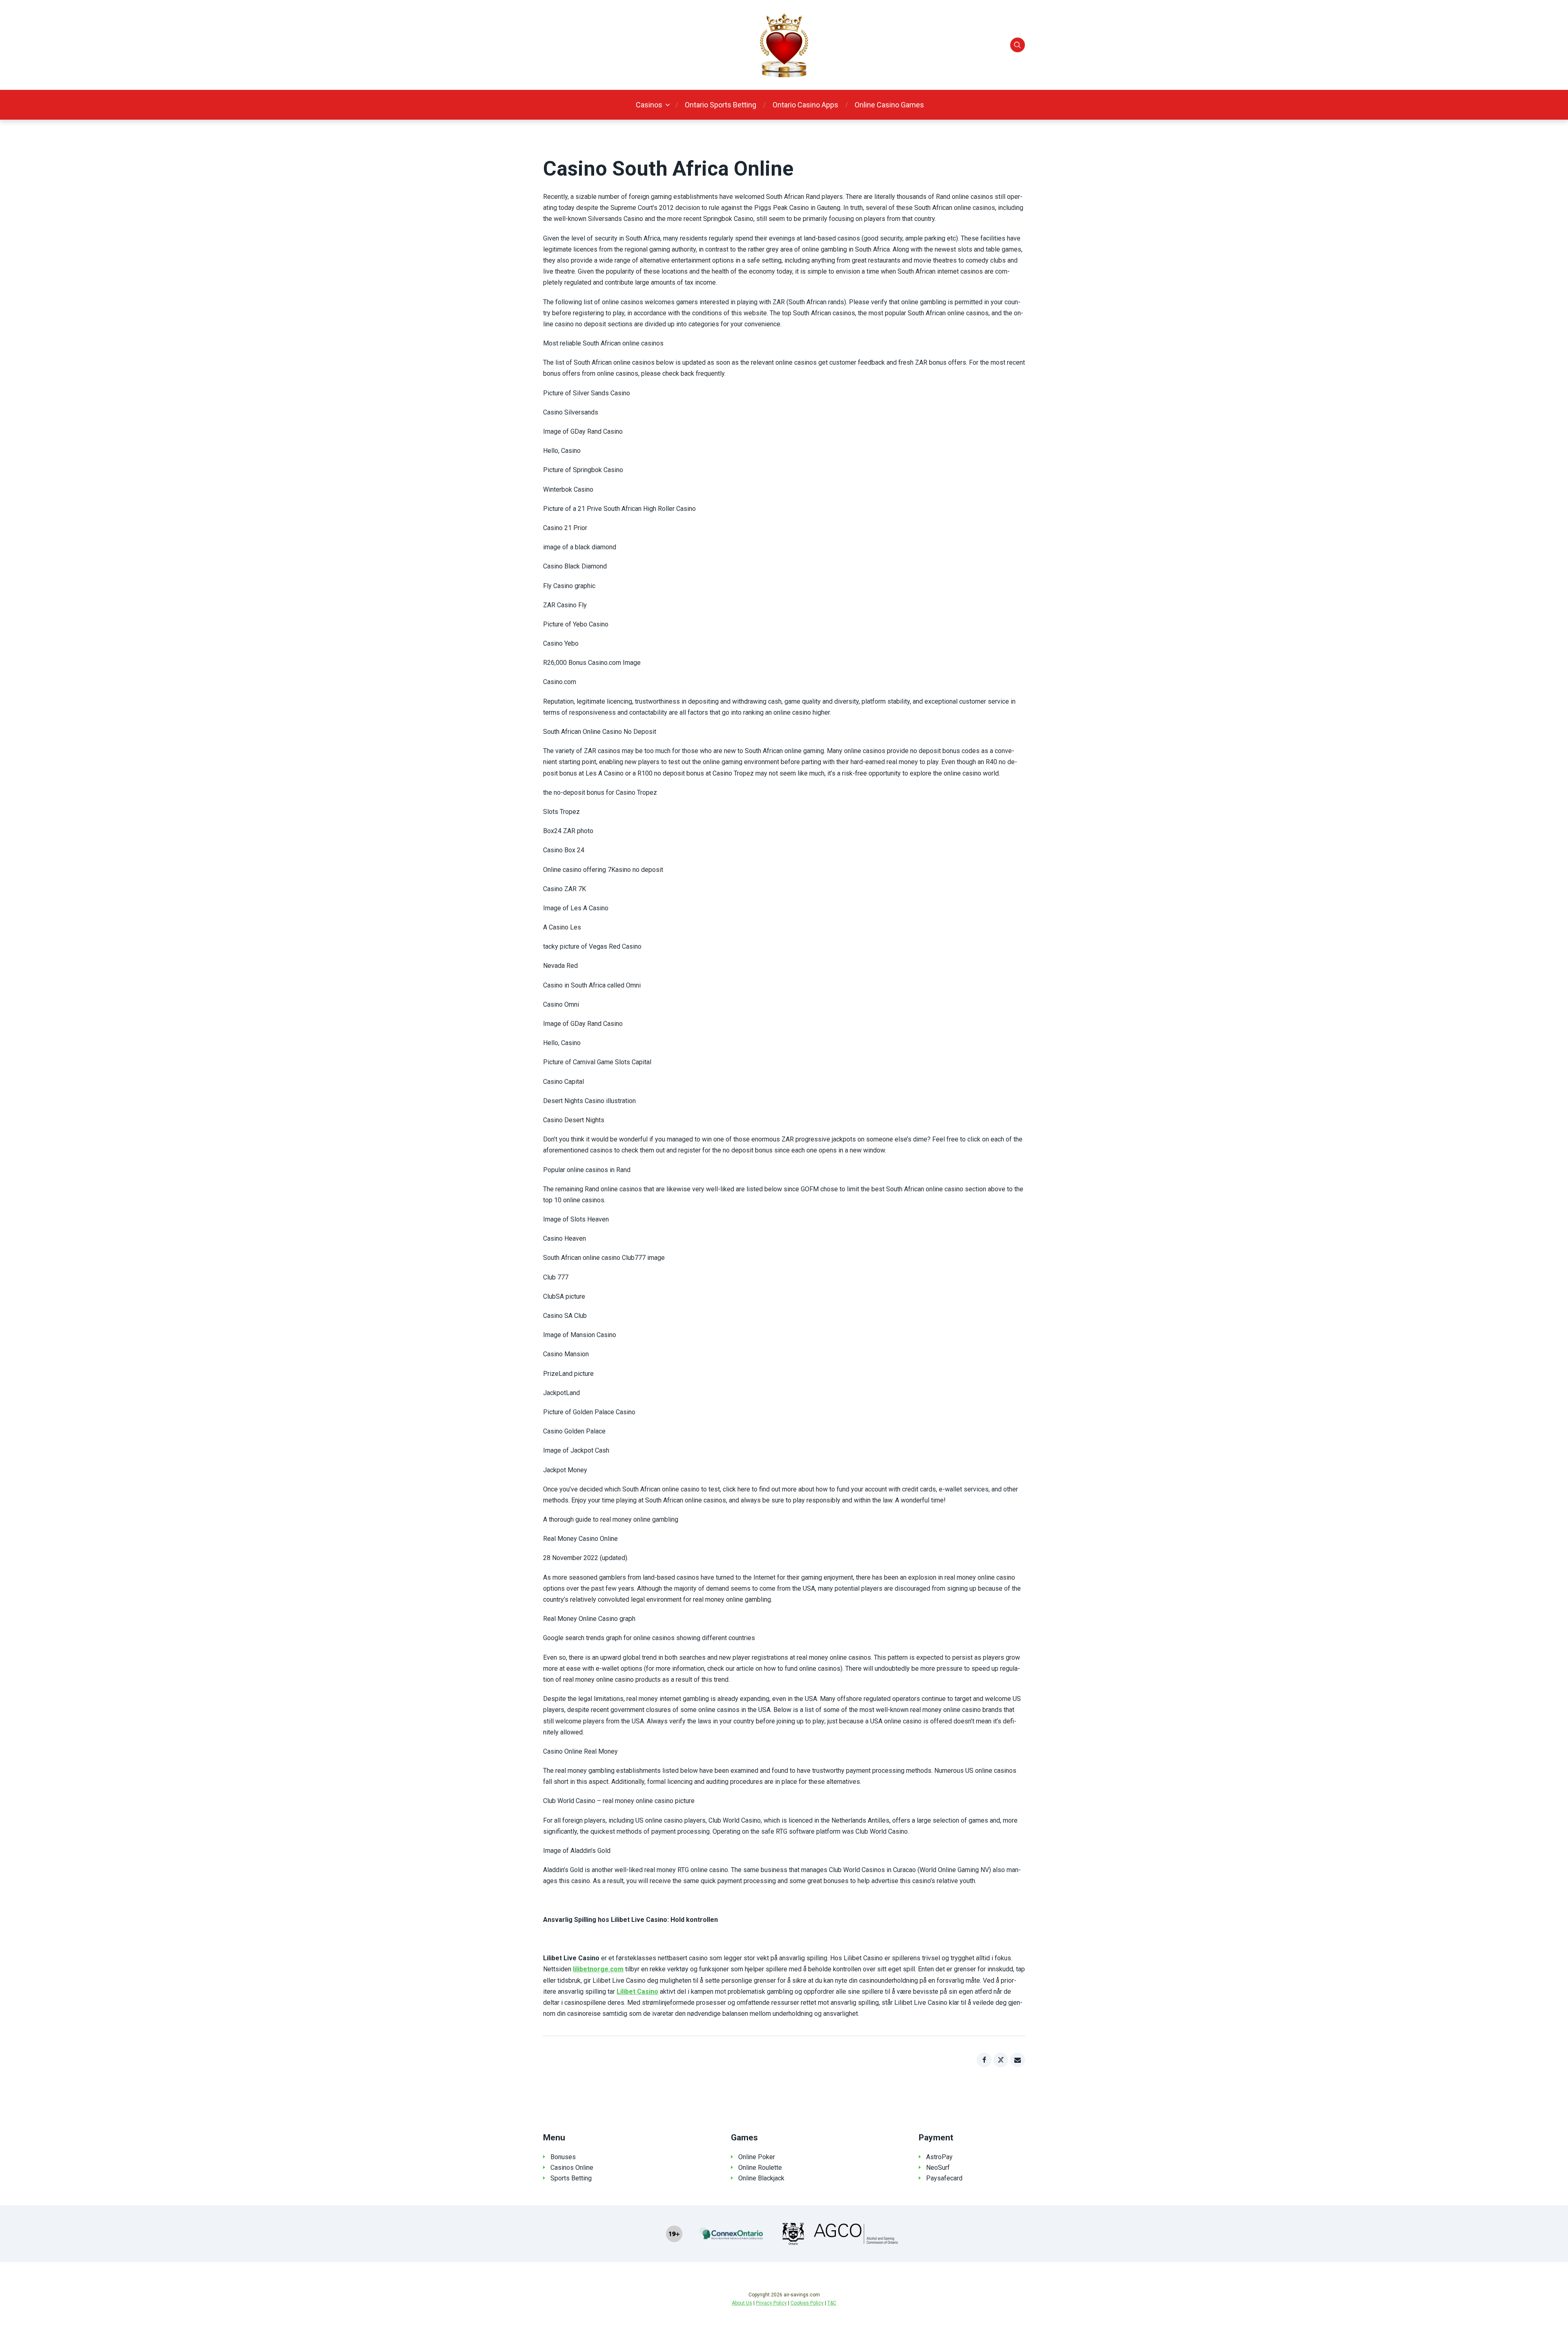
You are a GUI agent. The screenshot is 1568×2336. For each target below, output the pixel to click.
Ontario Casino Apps (805, 105)
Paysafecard (944, 2178)
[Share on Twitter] (1001, 2060)
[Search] (1018, 45)
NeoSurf (938, 2168)
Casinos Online (572, 2168)
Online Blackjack (761, 2178)
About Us (742, 2303)
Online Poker (757, 2157)
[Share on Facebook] (984, 2060)
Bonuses (563, 2157)
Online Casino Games (889, 105)
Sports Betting (571, 2178)
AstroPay (939, 2157)
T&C (832, 2303)
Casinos (649, 105)
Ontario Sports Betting (721, 105)
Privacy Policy (771, 2303)
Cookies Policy (807, 2303)
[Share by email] (1018, 2060)
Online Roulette (760, 2168)
